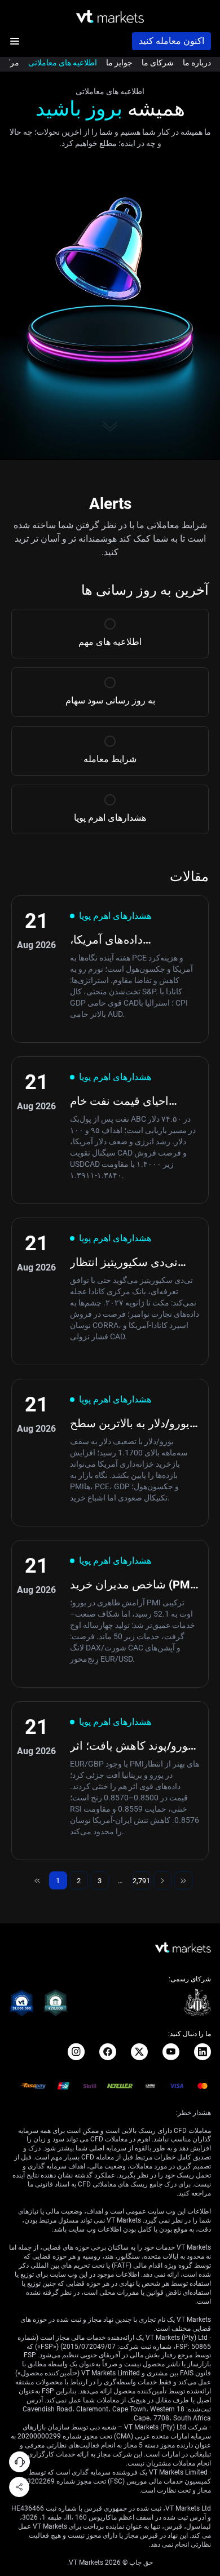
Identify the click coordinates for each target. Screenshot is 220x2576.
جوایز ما (119, 63)
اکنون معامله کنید (171, 41)
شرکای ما (158, 63)
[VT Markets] (110, 17)
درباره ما (197, 63)
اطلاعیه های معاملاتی (63, 63)
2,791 (142, 1883)
